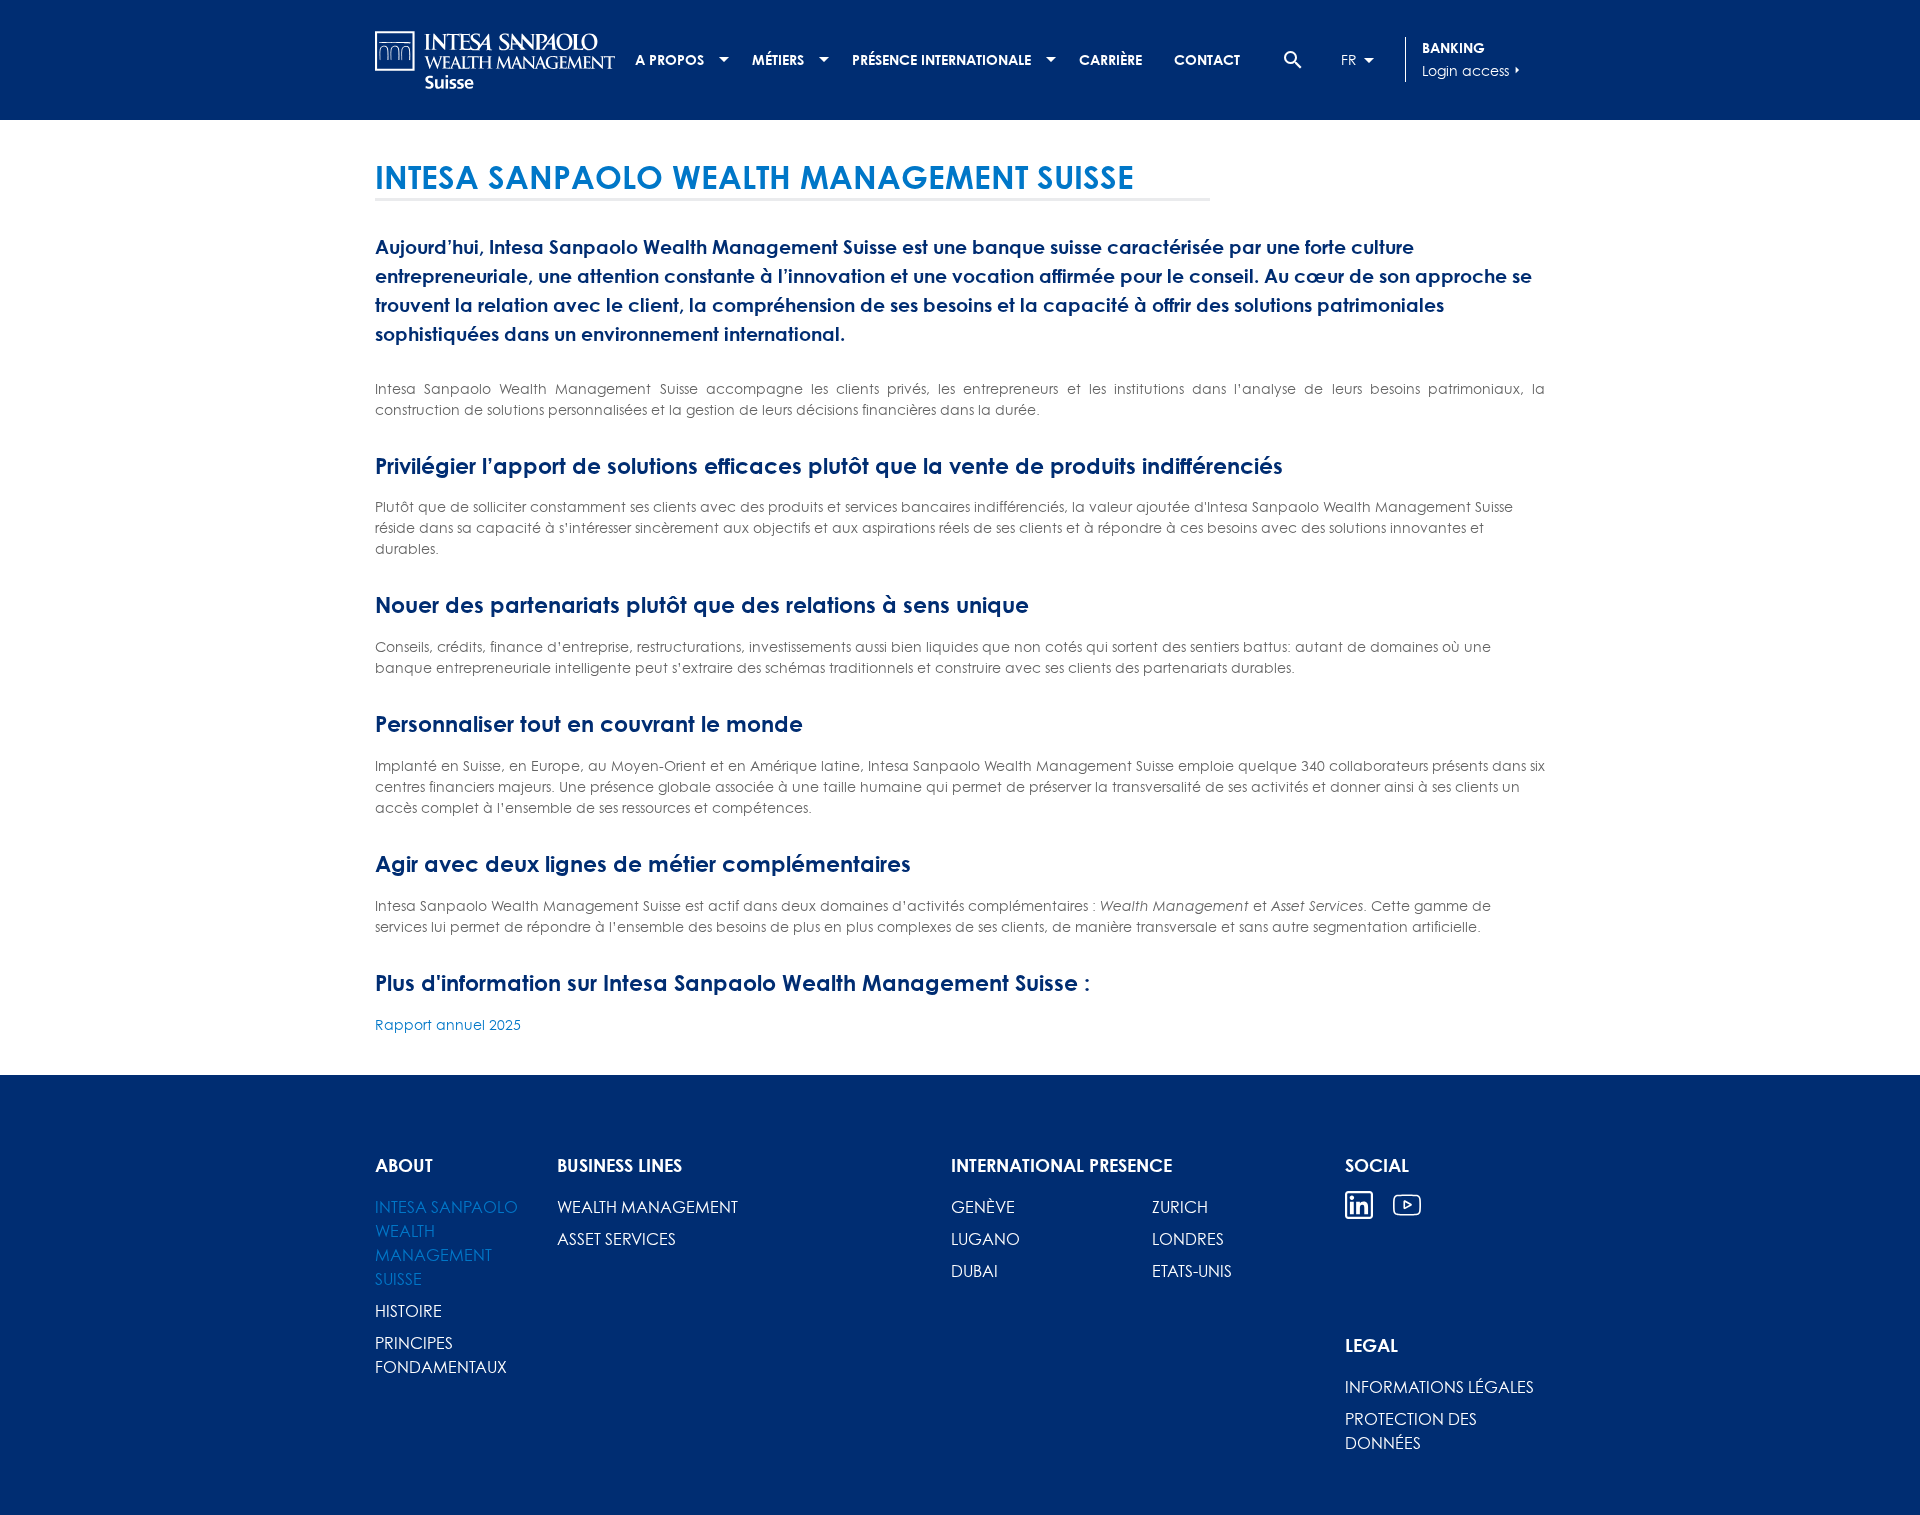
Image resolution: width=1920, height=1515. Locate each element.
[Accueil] (495, 60)
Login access (1473, 70)
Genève (983, 1207)
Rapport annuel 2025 (448, 1024)
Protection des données (1411, 1431)
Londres (1188, 1239)
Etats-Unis (1192, 1271)
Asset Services (616, 1239)
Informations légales (1439, 1387)
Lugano (985, 1239)
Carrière (1110, 59)
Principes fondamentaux (441, 1355)
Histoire (408, 1311)
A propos (669, 59)
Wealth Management (647, 1207)
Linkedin (1359, 1205)
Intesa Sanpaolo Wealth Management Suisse (446, 1243)
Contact (1207, 59)
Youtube (1407, 1205)
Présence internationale (941, 59)
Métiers (778, 59)
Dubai (974, 1271)
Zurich (1180, 1207)
